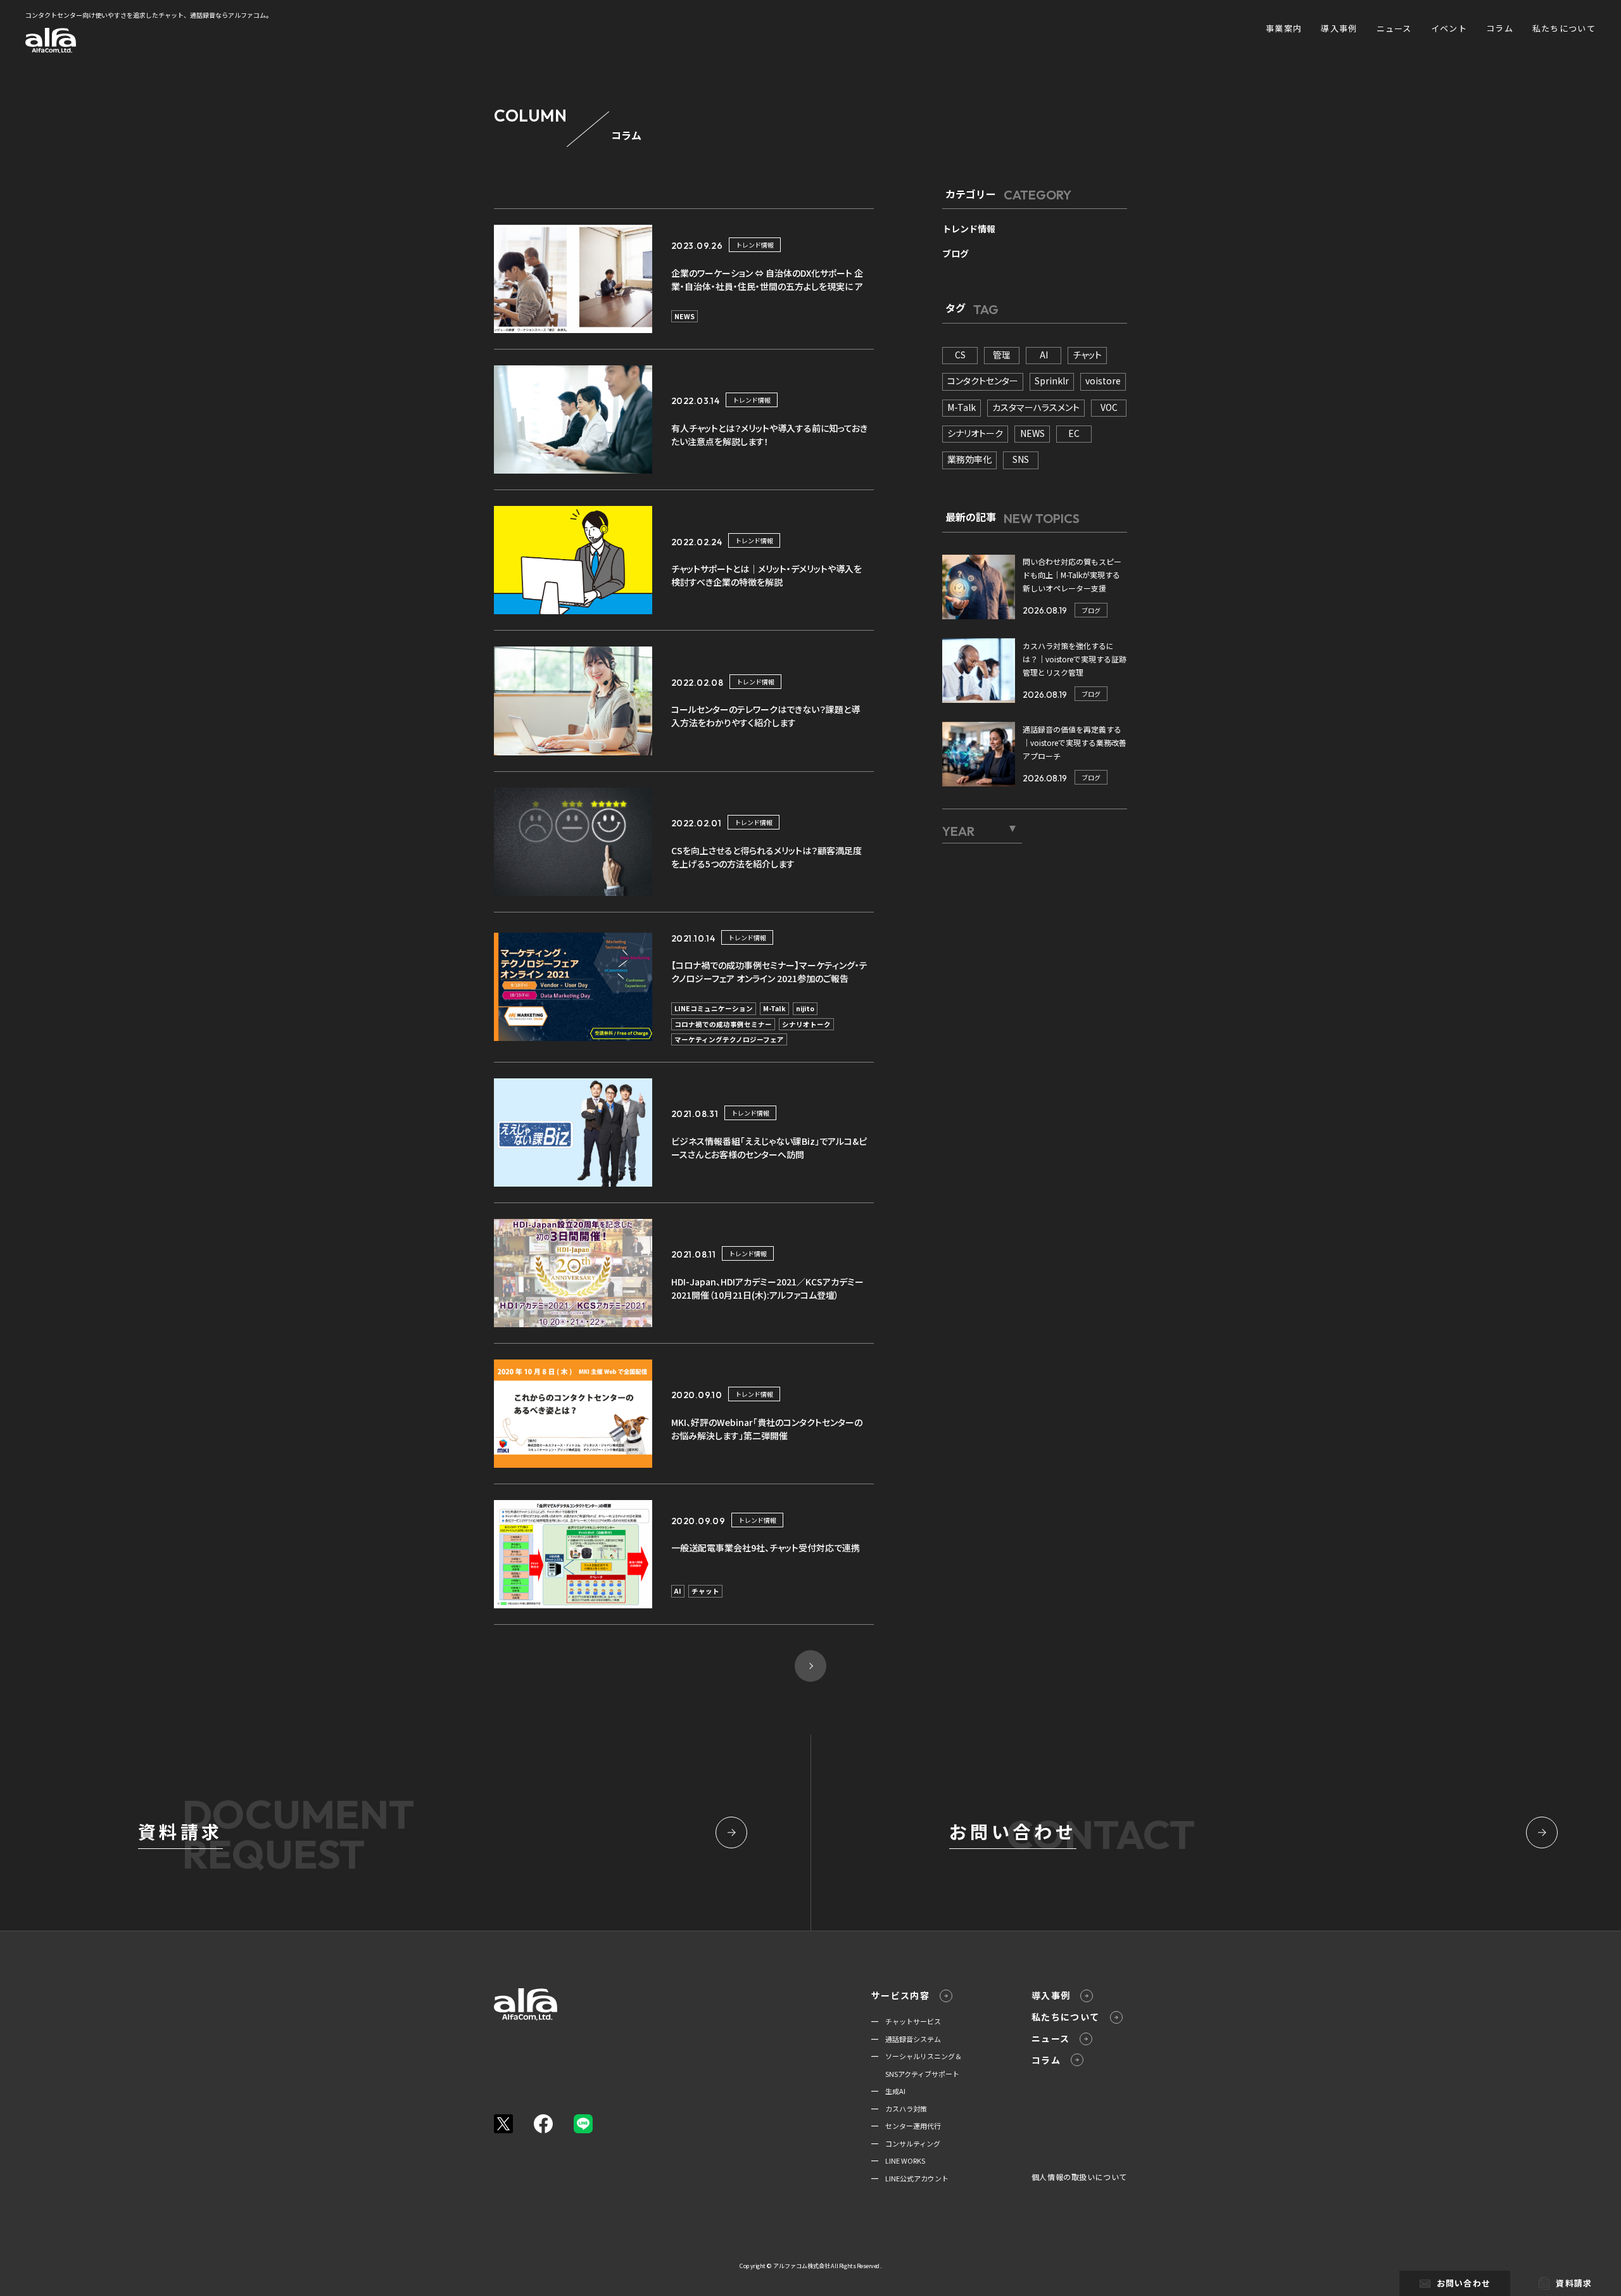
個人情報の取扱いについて (1079, 2177)
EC (1074, 433)
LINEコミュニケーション (714, 1008)
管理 (1002, 355)
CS (960, 355)
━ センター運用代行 (906, 2126)
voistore (1103, 381)
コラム (1500, 28)
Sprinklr (1052, 381)
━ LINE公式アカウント (910, 2178)
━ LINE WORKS (898, 2160)
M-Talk (774, 1008)
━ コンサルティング (906, 2143)
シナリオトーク (806, 1024)
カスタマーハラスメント (1036, 407)
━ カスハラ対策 (899, 2109)
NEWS (684, 316)
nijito (805, 1008)
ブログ (956, 253)
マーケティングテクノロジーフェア (729, 1039)
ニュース (1394, 28)
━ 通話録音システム (906, 2039)
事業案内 (1284, 28)
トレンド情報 (755, 245)
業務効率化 (969, 459)
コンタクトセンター (983, 381)
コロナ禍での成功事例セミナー (723, 1024)
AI (678, 1591)
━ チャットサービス (906, 2021)
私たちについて (1564, 28)
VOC (1109, 407)
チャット (705, 1591)
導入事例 (1339, 28)
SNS (1021, 459)
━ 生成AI (888, 2091)
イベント (1449, 28)
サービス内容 (900, 1995)
